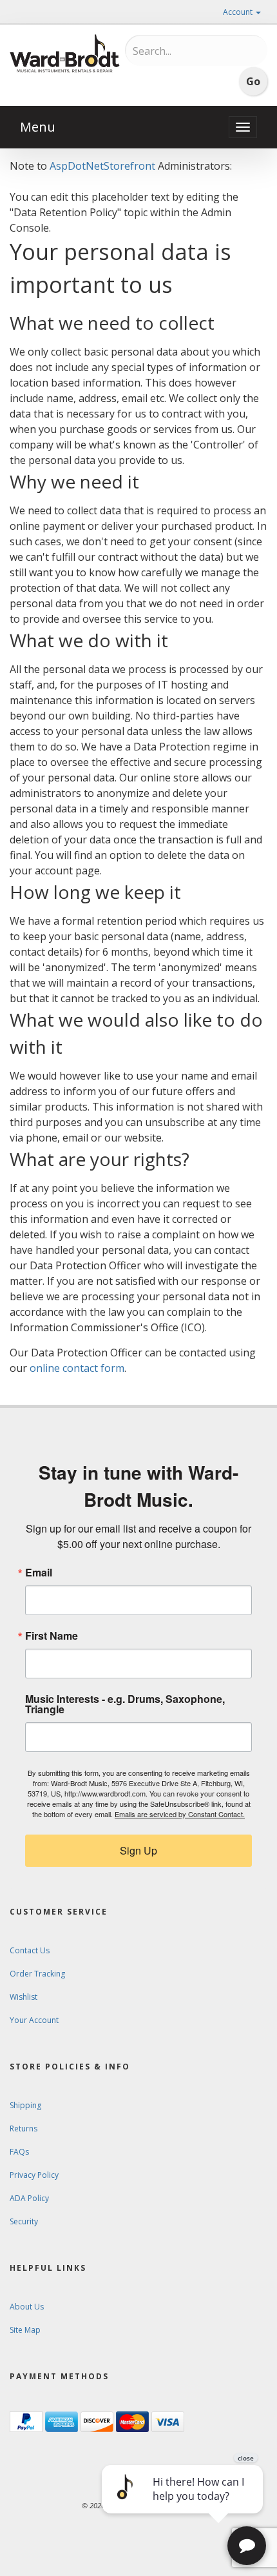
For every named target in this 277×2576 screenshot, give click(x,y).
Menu (38, 127)
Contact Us (30, 1950)
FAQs (19, 2152)
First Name (52, 1636)
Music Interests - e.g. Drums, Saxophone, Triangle (125, 1704)
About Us (27, 2307)
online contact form (77, 1368)
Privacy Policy (34, 2175)
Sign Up (138, 1850)
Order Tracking (37, 1974)
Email (39, 1573)
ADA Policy (29, 2198)
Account (239, 12)
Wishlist (24, 1997)
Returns (24, 2128)
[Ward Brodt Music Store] (65, 54)
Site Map (25, 2330)
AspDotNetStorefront (102, 166)
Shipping (25, 2105)
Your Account (34, 2020)
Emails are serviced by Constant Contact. (180, 1814)
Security (24, 2221)
